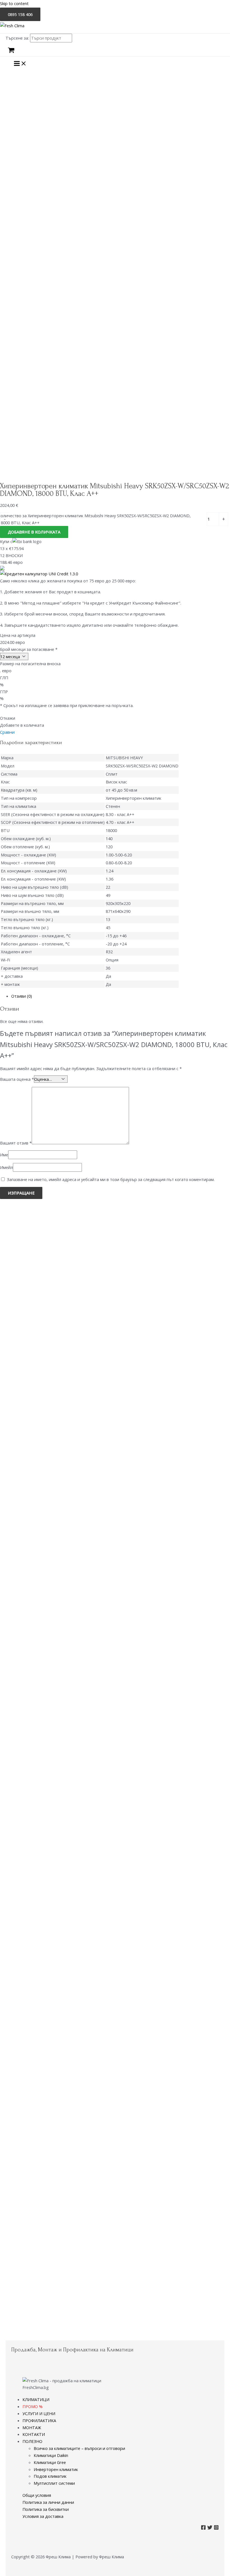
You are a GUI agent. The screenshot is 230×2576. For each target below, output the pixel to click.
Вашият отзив (16, 1143)
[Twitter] (210, 2528)
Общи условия (37, 2495)
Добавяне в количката (34, 532)
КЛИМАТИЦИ (36, 2399)
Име (4, 1155)
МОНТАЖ (32, 2427)
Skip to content (14, 3)
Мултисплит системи (54, 2483)
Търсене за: (17, 38)
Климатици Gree (50, 2462)
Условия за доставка (43, 2516)
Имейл (6, 1167)
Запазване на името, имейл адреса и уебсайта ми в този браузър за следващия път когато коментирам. (111, 1179)
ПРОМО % (33, 2406)
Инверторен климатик (56, 2469)
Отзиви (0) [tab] (22, 996)
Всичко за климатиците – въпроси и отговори (79, 2448)
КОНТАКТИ (34, 2434)
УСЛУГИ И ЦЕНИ (39, 2413)
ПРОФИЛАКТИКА (39, 2420)
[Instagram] (216, 2528)
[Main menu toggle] (20, 64)
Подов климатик (50, 2476)
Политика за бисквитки (46, 2509)
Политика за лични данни (48, 2502)
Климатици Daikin (51, 2455)
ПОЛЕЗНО (32, 2441)
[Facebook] (203, 2528)
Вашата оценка (17, 1079)
